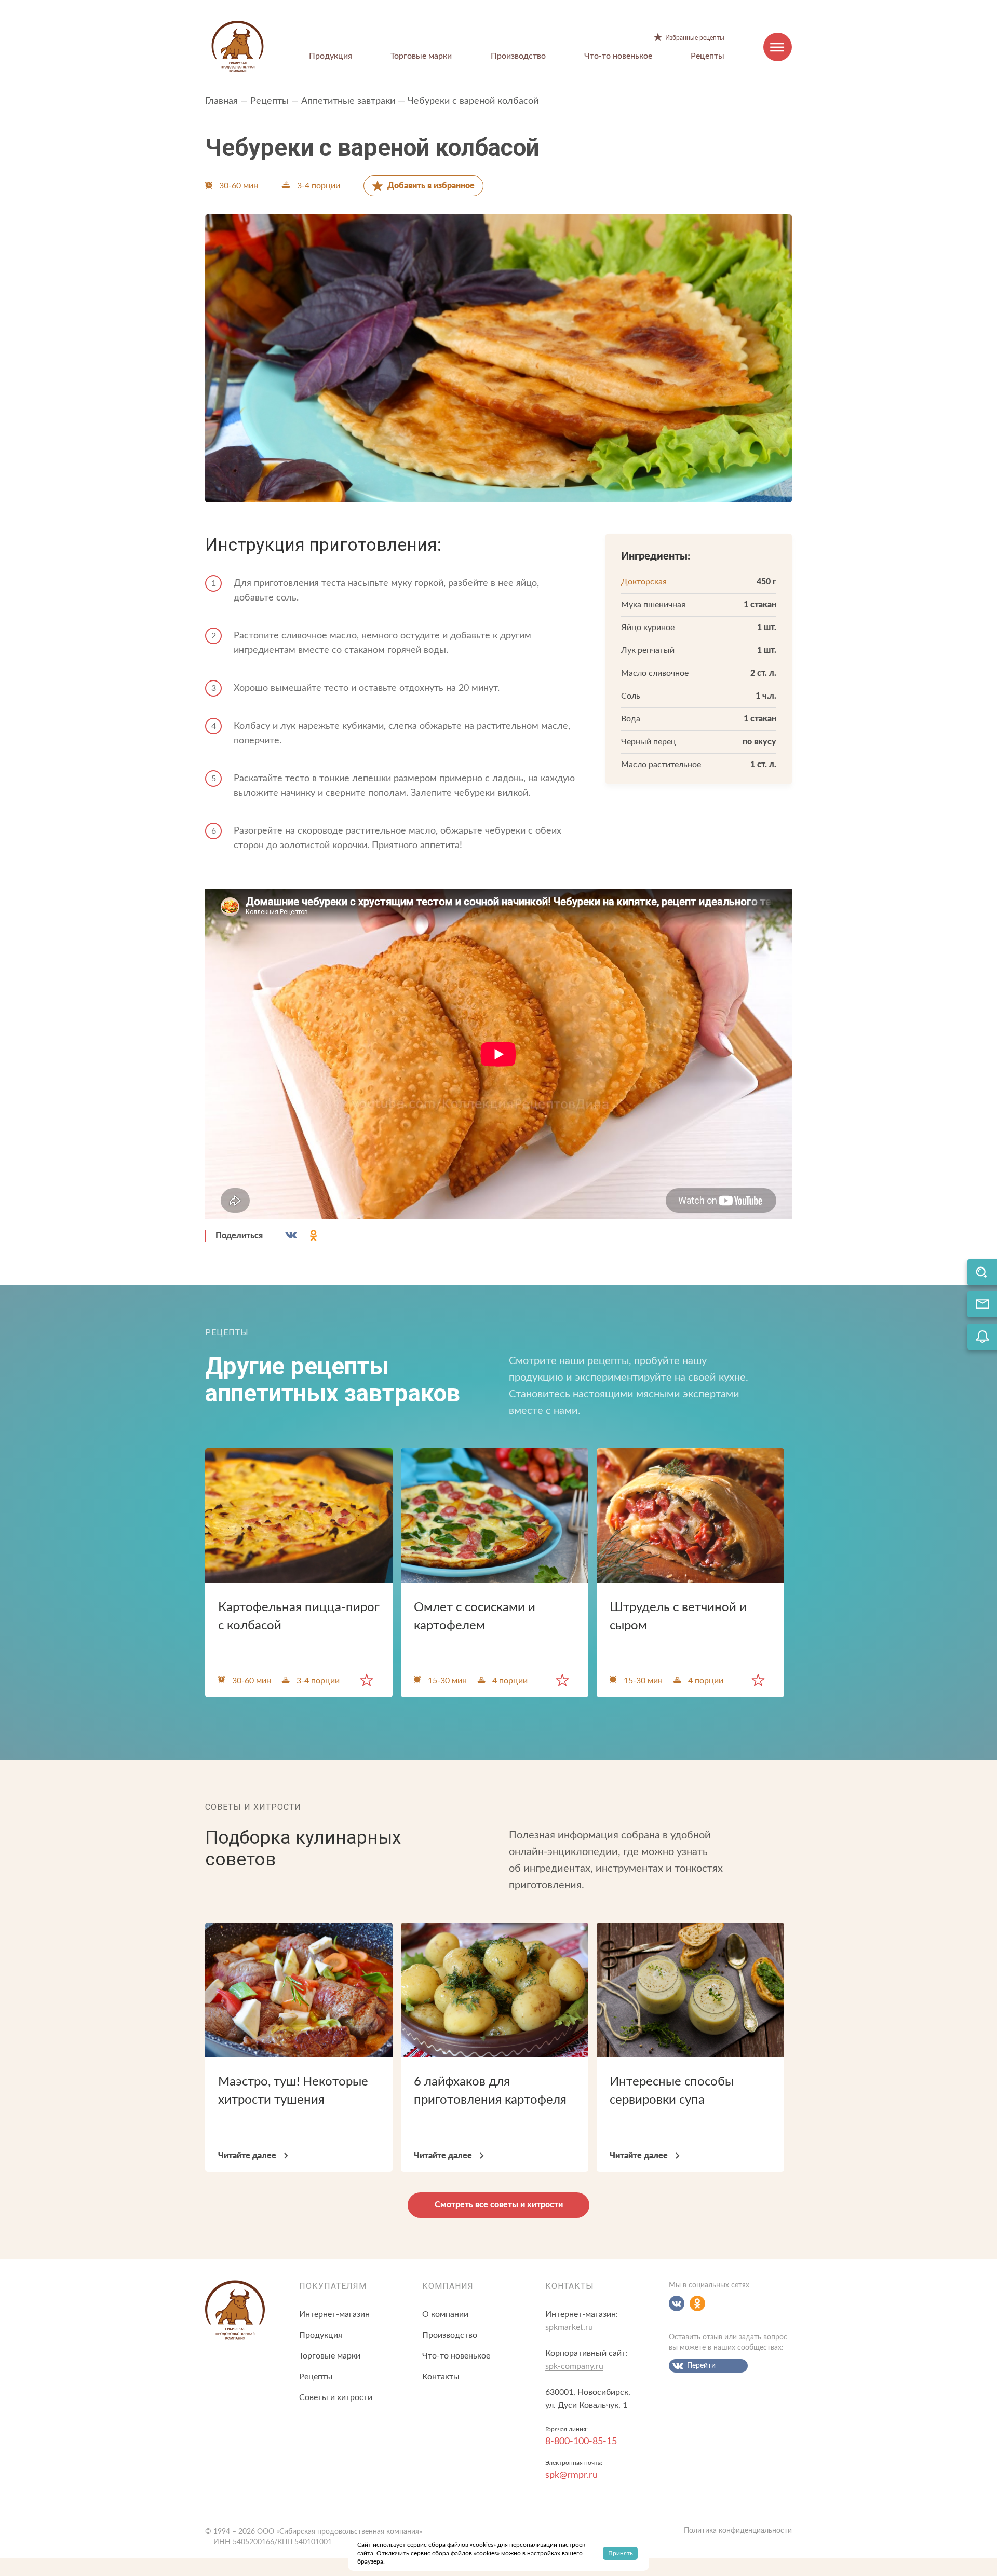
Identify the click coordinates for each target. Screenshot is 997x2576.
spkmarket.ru (569, 2327)
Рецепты (708, 56)
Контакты (441, 2377)
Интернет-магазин (334, 2314)
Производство (518, 56)
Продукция (331, 56)
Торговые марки (421, 56)
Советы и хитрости (336, 2397)
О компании (445, 2314)
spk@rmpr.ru (571, 2475)
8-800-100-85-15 (581, 2442)
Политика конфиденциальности (738, 2531)
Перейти (701, 2366)
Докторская (644, 582)
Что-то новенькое (618, 56)
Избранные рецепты (695, 38)
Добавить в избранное (431, 186)
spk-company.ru (574, 2366)
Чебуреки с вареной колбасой (473, 101)
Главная (221, 101)
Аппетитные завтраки (348, 101)
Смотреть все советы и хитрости (499, 2205)
